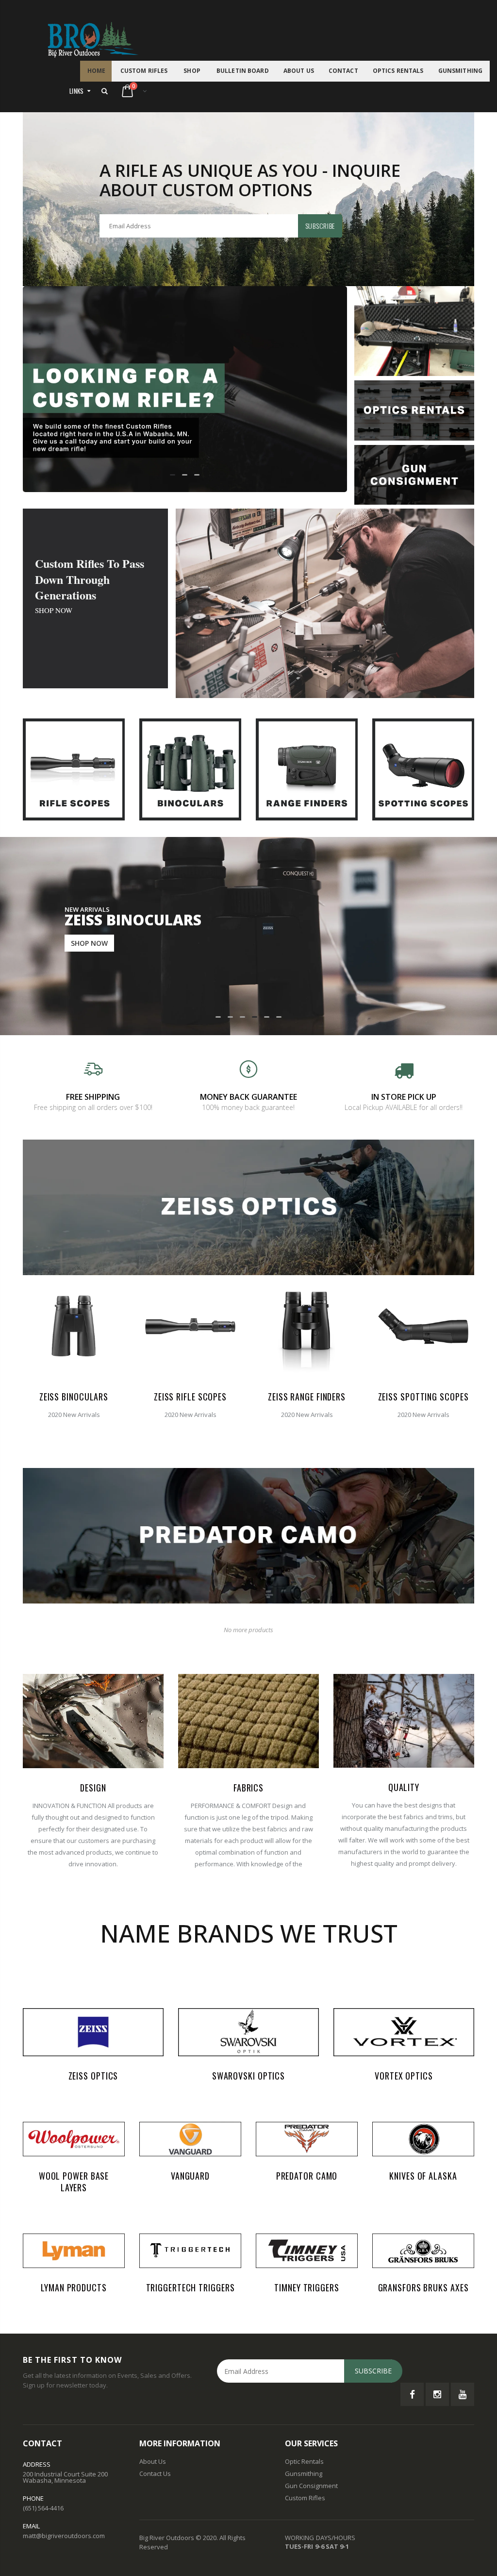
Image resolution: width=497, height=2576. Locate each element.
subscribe (320, 226)
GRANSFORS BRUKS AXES (423, 2287)
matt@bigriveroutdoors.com (64, 2536)
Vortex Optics (404, 2076)
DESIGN (93, 1788)
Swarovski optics (248, 2076)
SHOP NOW (54, 610)
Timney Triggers (307, 2287)
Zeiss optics (93, 2076)
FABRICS (248, 1788)
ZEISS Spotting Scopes (423, 1397)
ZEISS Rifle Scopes (190, 1397)
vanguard (190, 2176)
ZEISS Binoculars (74, 1397)
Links (77, 91)
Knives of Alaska (423, 2176)
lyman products (74, 2287)
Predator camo (307, 2176)
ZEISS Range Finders (307, 1397)
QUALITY (404, 1787)
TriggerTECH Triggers (191, 2287)
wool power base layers (74, 2182)
